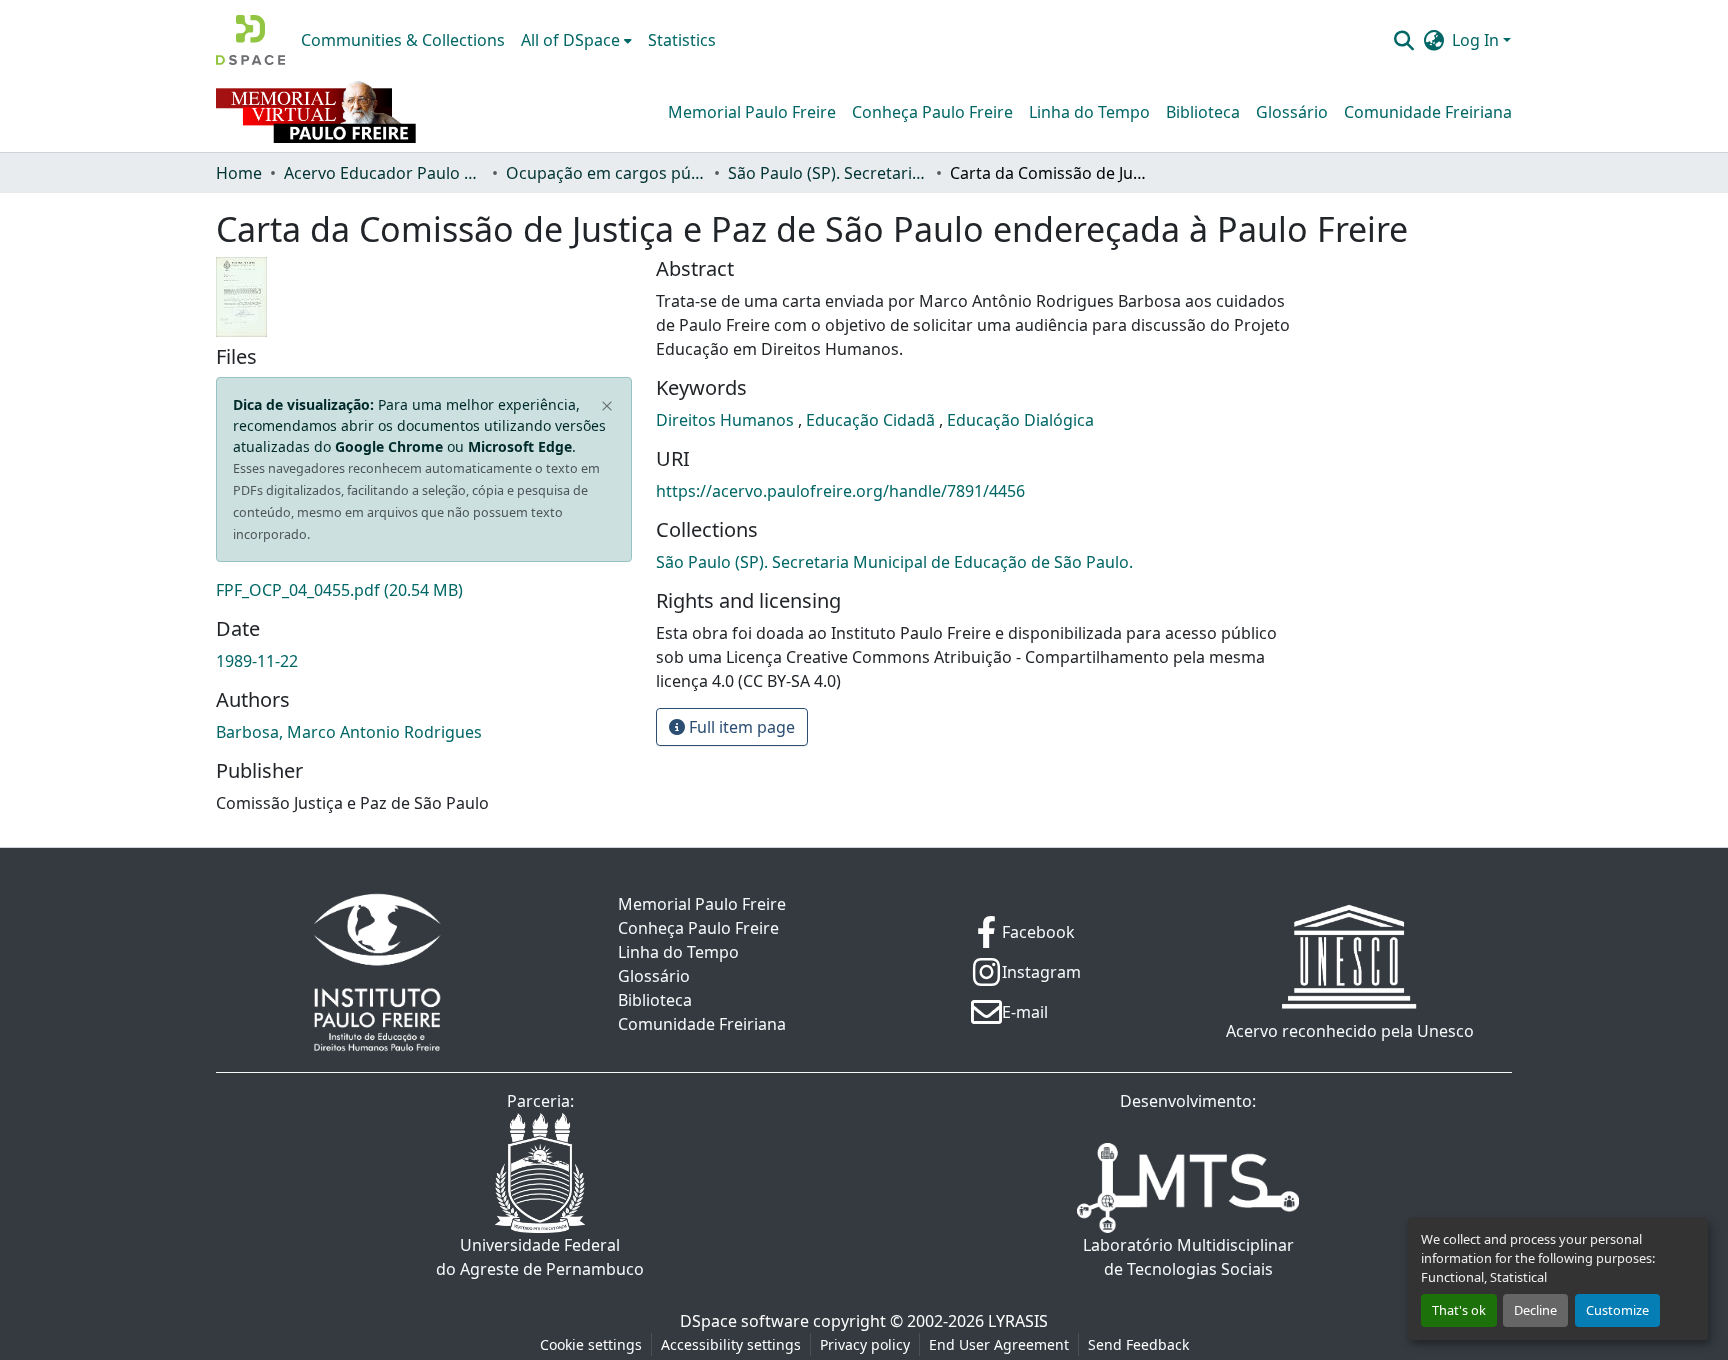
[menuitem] (576, 40)
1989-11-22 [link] (257, 661)
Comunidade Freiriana (1428, 112)
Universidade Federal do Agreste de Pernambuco (540, 1257)
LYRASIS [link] (1018, 1321)
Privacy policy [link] (865, 1344)
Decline (1535, 1310)
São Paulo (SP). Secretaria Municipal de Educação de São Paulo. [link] (828, 173)
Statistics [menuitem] (682, 40)
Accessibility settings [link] (731, 1344)
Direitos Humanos (727, 420)
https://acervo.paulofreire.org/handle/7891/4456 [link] (840, 491)
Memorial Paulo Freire (752, 112)
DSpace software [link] (744, 1321)
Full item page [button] (740, 727)
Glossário (1292, 112)
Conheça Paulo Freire (932, 112)
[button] (250, 40)
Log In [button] (1477, 40)
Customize (1617, 1310)
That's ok (1459, 1310)
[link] (424, 590)
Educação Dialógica (1020, 420)
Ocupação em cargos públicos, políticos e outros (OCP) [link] (606, 173)
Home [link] (239, 173)
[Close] (607, 407)
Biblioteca (1203, 112)
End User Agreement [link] (999, 1344)
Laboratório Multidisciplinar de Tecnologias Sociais (1188, 1257)
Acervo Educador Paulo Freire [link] (384, 173)
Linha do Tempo (1089, 112)
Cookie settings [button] (591, 1344)
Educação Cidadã (872, 420)
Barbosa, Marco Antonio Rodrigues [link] (349, 732)
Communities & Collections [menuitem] (403, 40)
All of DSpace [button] (570, 40)
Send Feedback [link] (1138, 1344)
